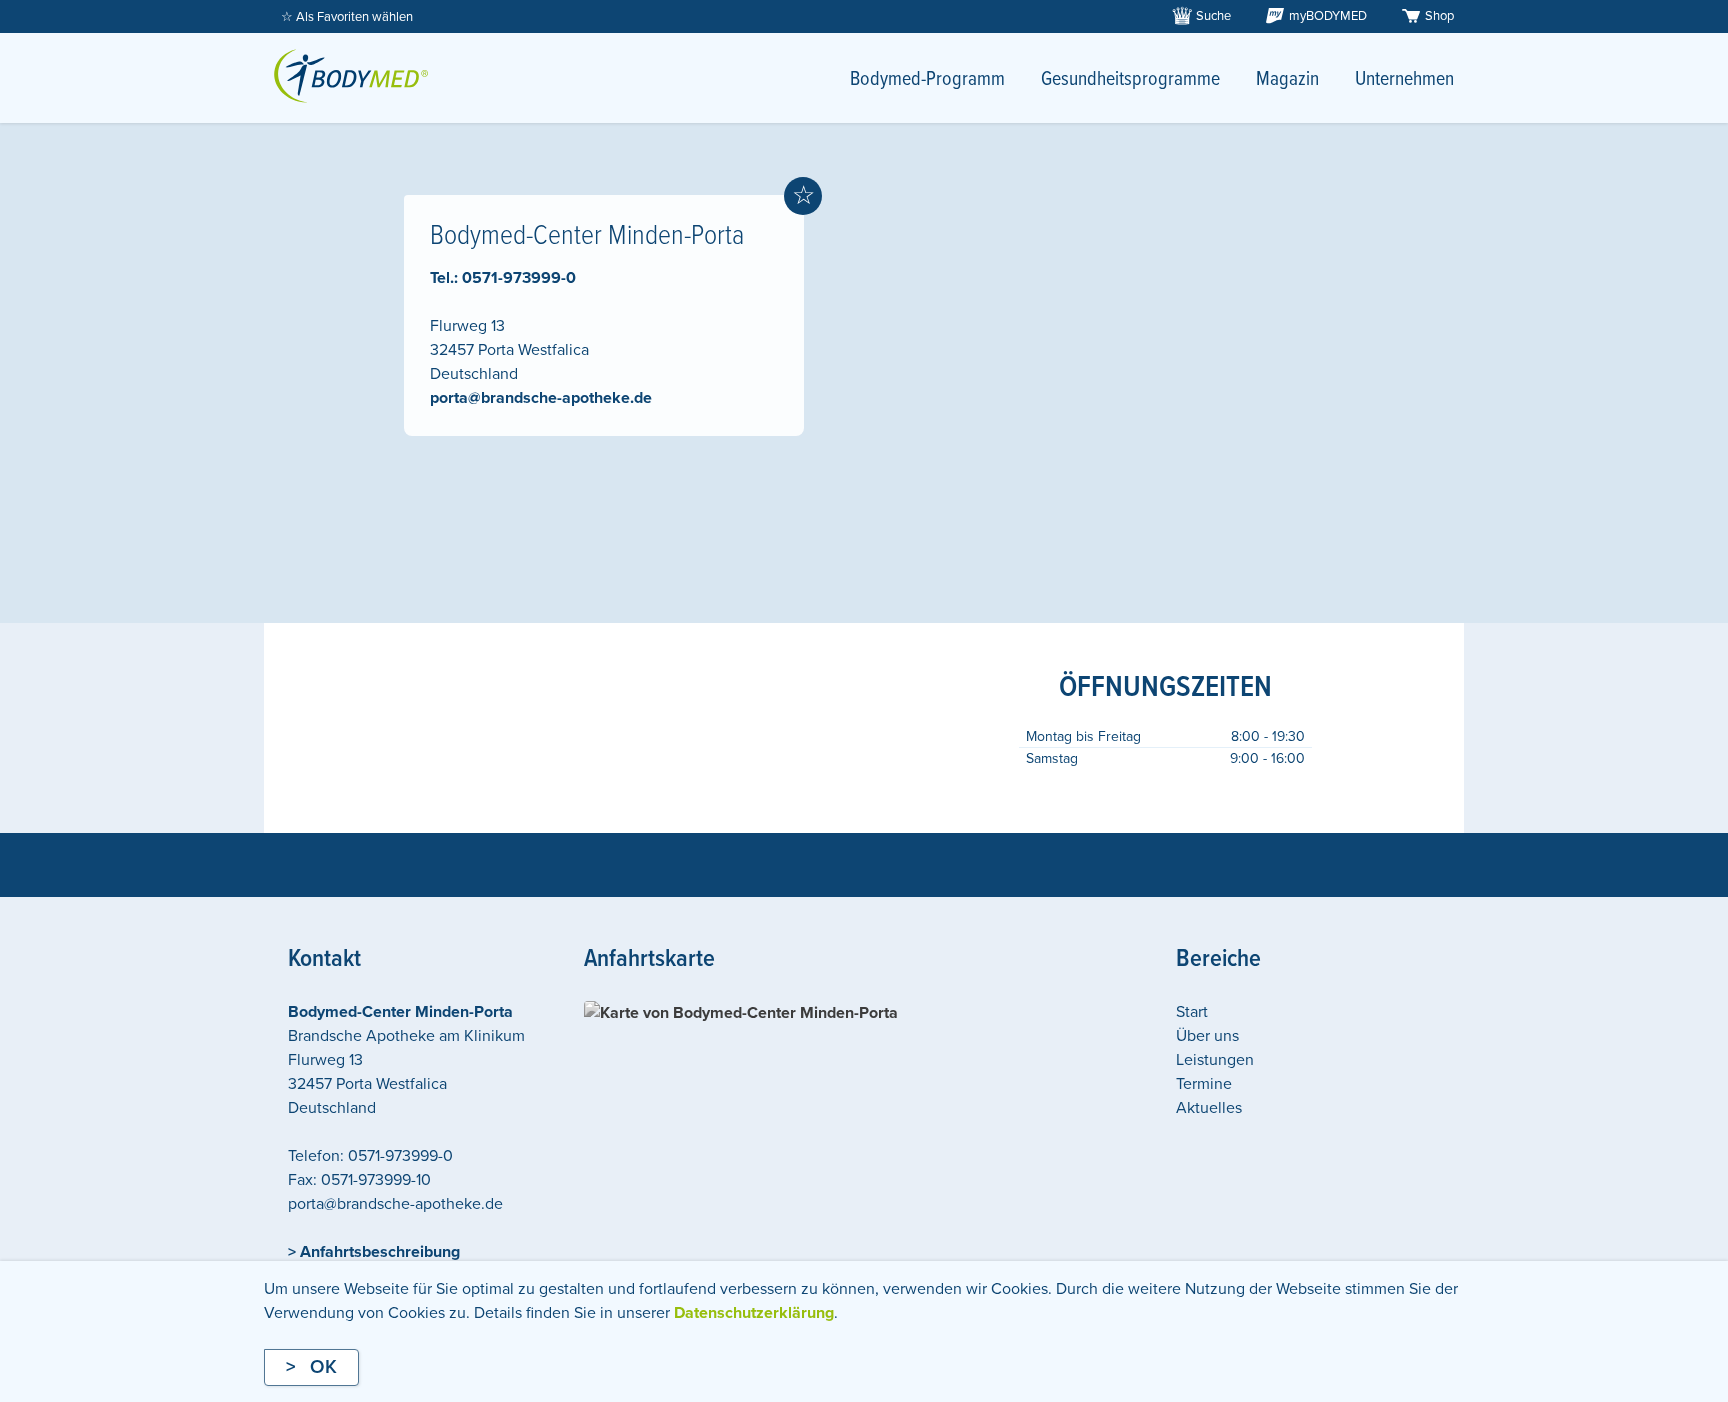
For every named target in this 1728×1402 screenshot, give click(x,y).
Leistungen (1215, 1060)
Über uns (1207, 1036)
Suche (1213, 16)
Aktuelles (1209, 1108)
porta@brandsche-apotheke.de (541, 398)
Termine (1204, 1084)
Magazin (1287, 80)
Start (1192, 1012)
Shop (1439, 16)
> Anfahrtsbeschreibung (374, 1252)
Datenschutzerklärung (754, 1313)
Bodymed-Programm (927, 80)
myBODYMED (1328, 16)
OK (323, 1367)
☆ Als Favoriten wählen (347, 17)
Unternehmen (1404, 80)
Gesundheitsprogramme (1130, 80)
